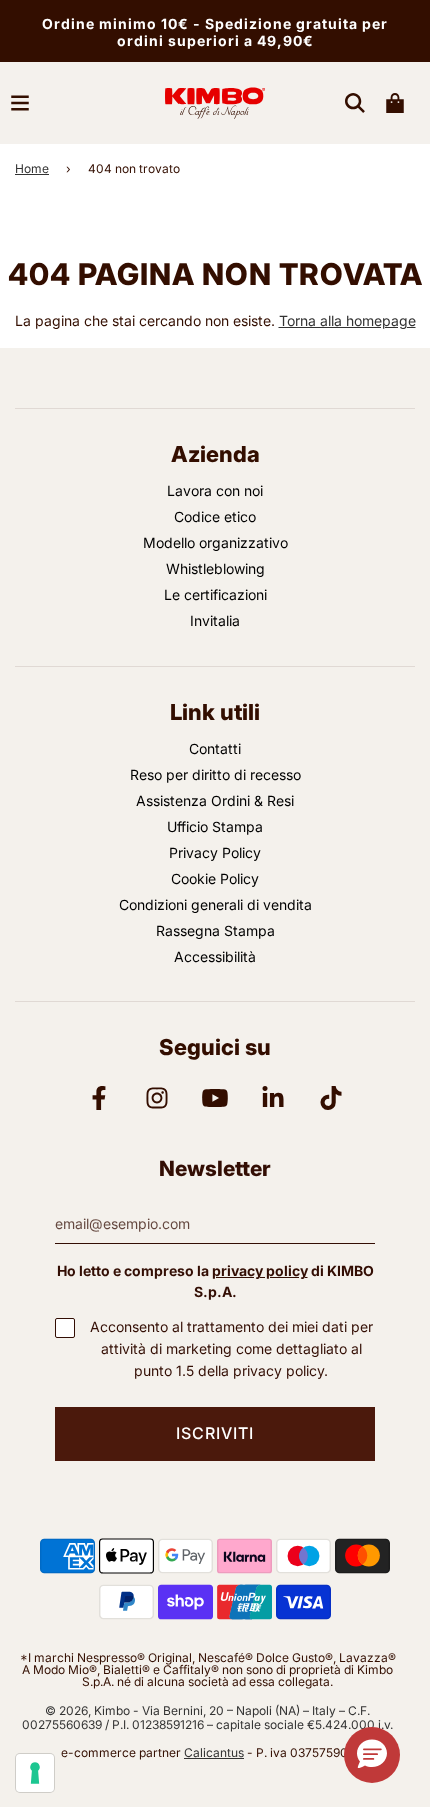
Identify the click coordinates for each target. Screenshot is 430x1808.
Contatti (215, 748)
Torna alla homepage (347, 320)
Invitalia (215, 620)
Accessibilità (215, 956)
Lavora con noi (215, 490)
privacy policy (260, 1270)
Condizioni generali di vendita (215, 904)
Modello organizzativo (215, 542)
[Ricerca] (355, 103)
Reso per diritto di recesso (215, 774)
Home (32, 168)
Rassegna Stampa (215, 930)
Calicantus (214, 1752)
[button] (372, 1755)
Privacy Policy (215, 852)
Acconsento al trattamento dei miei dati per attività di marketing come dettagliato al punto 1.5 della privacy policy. (231, 1348)
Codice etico (215, 516)
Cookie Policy (215, 878)
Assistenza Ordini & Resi (215, 800)
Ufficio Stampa (215, 826)
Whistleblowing (215, 568)
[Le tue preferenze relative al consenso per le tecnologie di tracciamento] (35, 1773)
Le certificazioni (215, 594)
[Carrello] (395, 103)
